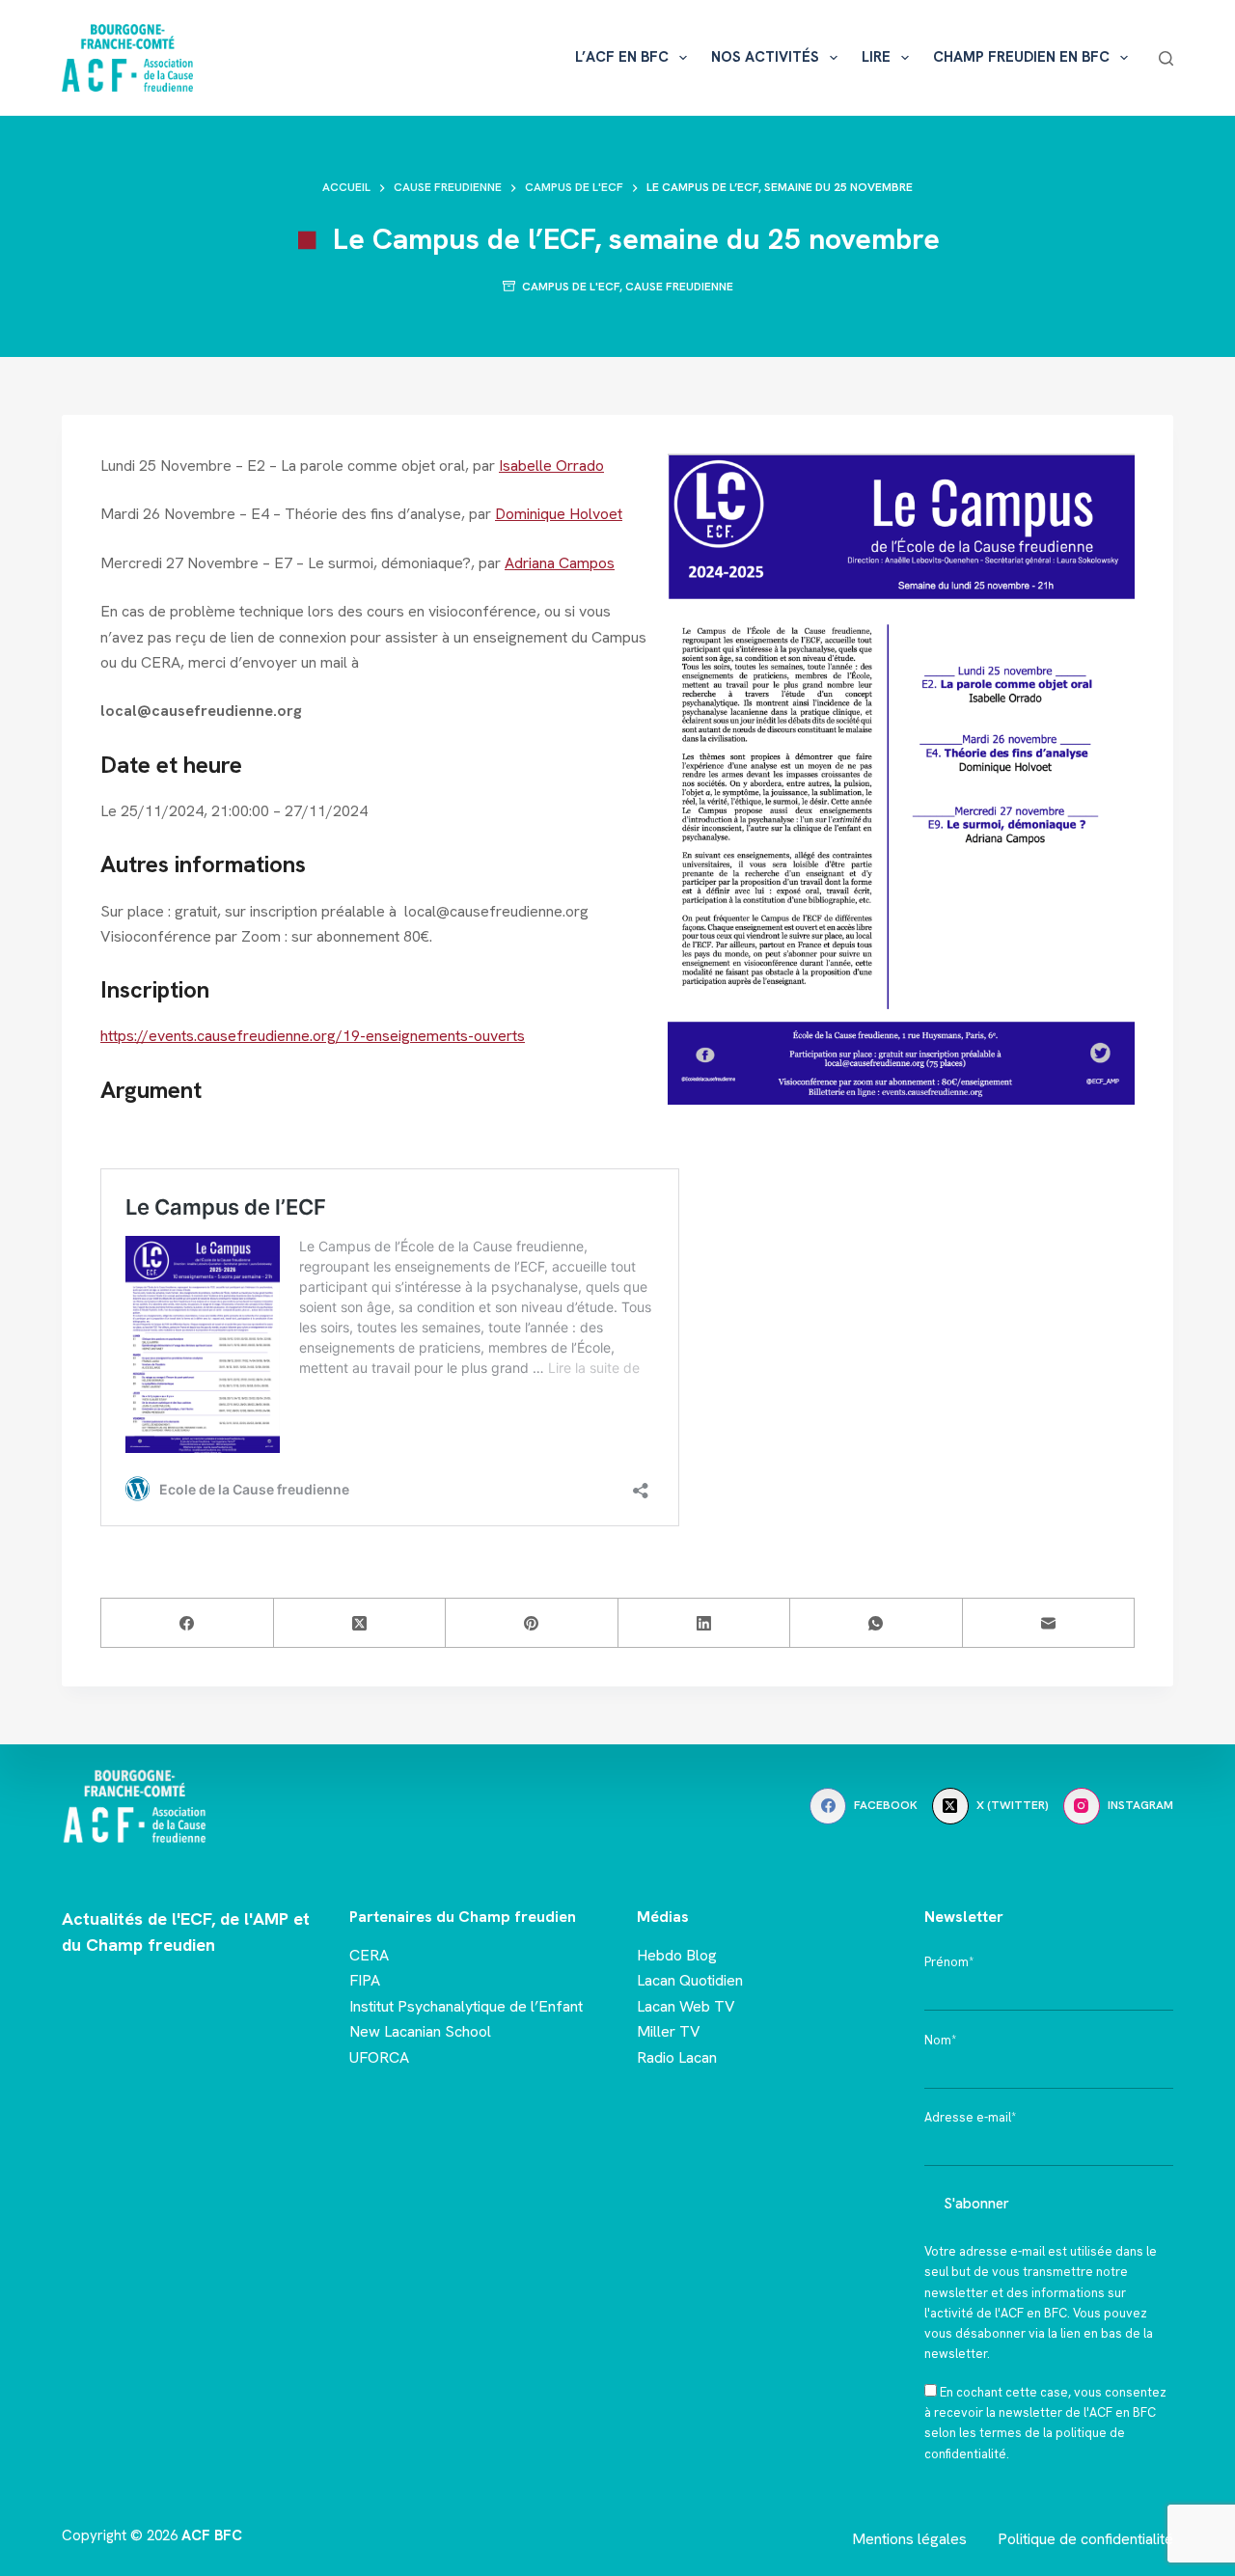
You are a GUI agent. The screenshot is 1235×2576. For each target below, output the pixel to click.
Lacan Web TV (686, 2006)
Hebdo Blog (677, 1955)
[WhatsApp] (877, 1623)
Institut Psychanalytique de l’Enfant (466, 2006)
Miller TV (669, 2031)
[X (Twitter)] (360, 1623)
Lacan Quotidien (690, 1980)
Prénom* (949, 1962)
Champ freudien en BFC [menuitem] (1021, 57)
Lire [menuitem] (876, 57)
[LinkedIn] (705, 1623)
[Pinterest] (532, 1623)
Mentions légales (909, 2539)
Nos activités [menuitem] (765, 57)
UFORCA (379, 2057)
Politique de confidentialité (1085, 2539)
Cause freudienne (679, 287)
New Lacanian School (420, 2031)
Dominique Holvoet (559, 514)
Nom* (940, 2040)
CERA (369, 1955)
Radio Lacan (677, 2057)
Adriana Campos (560, 563)
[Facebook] (188, 1623)
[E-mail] (1049, 1623)
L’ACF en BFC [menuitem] (622, 57)
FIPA (365, 1980)
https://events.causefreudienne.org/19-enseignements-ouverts (313, 1036)
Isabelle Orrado (551, 466)
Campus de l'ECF (571, 287)
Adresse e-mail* (970, 2117)
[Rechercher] (1166, 58)
